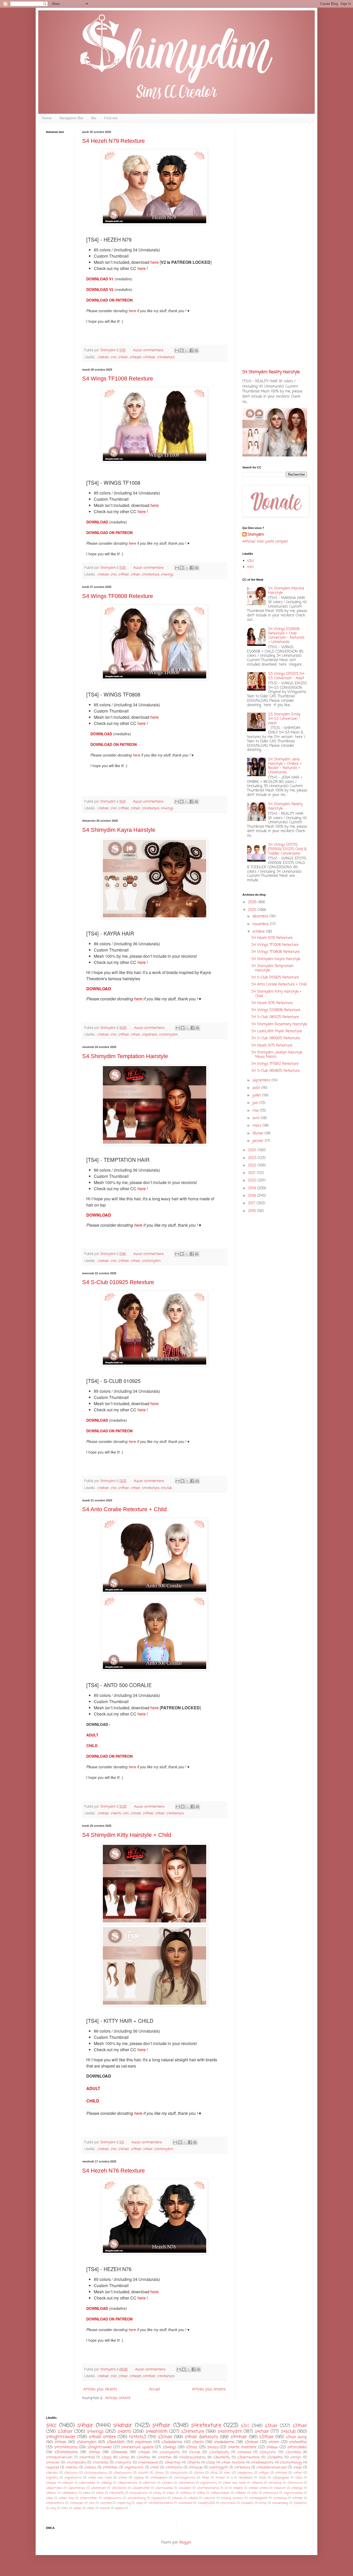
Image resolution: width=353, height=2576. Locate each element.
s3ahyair (68, 2483)
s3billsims (71, 2473)
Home (47, 118)
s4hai (49, 2498)
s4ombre (106, 2503)
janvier (259, 1141)
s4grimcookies (293, 2493)
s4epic (171, 2493)
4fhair (206, 2478)
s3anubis (52, 2473)
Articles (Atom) (118, 2398)
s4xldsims (300, 2503)
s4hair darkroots (201, 2437)
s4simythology (291, 2463)
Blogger (185, 2543)
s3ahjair (51, 2483)
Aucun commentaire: (149, 350)
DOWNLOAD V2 (100, 289)
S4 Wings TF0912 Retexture (275, 1064)
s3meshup (275, 2483)
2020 (253, 1181)
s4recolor (53, 2463)
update (119, 2508)
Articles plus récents (100, 2389)
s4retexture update (137, 2447)
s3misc (192, 2447)
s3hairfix (193, 2463)
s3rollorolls (119, 2488)
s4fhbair (241, 2493)
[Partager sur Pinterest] (196, 350)
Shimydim (256, 535)
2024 (253, 1150)
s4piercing (124, 2503)
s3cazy (107, 2457)
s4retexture (166, 357)
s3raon (159, 2473)
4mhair (220, 2478)
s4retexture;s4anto (161, 2503)
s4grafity (52, 2478)
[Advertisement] (62, 219)
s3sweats (185, 2488)
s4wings (167, 575)
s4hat (154, 2468)
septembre (262, 1080)
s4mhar (297, 2498)
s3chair (165, 2437)
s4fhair (124, 575)
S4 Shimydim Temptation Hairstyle (125, 1056)
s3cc (251, 561)
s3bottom (149, 2483)
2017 (252, 1203)
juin (256, 1103)
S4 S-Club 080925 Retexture (276, 1038)
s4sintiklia (87, 2457)
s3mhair (252, 2442)
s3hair (271, 2426)
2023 (253, 1158)
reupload (52, 2468)
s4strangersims (185, 2478)
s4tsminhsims (66, 2447)
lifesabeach (246, 2478)
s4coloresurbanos (193, 2457)
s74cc (65, 2508)
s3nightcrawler (100, 2447)
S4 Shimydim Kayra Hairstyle (119, 830)
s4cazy (213, 2447)
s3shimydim (87, 2442)
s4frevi (298, 2473)
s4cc (114, 357)
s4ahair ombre (258, 2488)
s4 (226, 2488)
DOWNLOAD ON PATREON (109, 300)
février (259, 1133)
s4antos (72, 2468)
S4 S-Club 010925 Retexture (118, 1282)
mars (258, 1126)
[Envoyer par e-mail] (177, 350)
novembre (261, 924)
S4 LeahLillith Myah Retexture (277, 1031)
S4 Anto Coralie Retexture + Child (124, 1509)
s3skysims (268, 2452)
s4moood (244, 2452)
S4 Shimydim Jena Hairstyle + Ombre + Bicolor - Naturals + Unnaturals (285, 766)
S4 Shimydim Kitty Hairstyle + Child (127, 1835)
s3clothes (143, 2457)
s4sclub (166, 1488)
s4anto (116, 1813)
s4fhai (201, 2493)
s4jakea (139, 2478)
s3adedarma (172, 2442)
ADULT (92, 1735)
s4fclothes (110, 2468)
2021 (252, 1173)
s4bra (86, 2493)
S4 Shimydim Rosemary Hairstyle (279, 1024)
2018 (253, 1196)
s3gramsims (209, 2483)
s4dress (90, 2468)
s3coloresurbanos (96, 2473)
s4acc (227, 2473)
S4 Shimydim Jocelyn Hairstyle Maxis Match (277, 1055)
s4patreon (150, 1035)
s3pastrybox (54, 2488)
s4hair (123, 357)
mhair (263, 2478)
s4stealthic (298, 2442)
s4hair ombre (102, 2437)
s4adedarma (224, 2442)
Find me (111, 118)
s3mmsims (295, 2483)
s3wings (170, 2447)
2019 (253, 1188)
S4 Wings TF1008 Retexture (118, 379)
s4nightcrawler (61, 2437)
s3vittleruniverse (208, 2488)
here (155, 262)
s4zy (53, 2508)
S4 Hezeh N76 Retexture (113, 2171)
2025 (253, 910)
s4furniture (271, 2493)
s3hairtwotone (249, 2457)
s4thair (60, 2442)
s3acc (299, 2478)
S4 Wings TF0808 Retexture (118, 596)
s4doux (272, 2447)
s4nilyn (296, 2457)
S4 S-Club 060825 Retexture (276, 1071)
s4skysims (123, 2463)
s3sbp (210, 2463)
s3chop (124, 2457)
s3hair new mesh (234, 2483)
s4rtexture (242, 2468)
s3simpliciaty (219, 2452)
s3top (214, 2473)
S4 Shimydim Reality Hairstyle (271, 372)
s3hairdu (257, 2483)
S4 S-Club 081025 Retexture (275, 1017)
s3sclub (194, 2452)
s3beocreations (128, 2483)
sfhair (91, 2508)
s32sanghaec (281, 2478)
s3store (199, 2473)
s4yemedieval (148, 2463)
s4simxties (101, 2463)
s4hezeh (135, 357)
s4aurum (280, 2488)
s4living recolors (232, 2498)
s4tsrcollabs (297, 2447)
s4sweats (247, 2503)
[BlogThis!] (182, 350)
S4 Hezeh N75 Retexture (272, 1046)
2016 (253, 1211)
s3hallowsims (123, 2473)
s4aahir (238, 2488)
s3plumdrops (77, 2488)
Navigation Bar (71, 118)
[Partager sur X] (187, 350)
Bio (94, 118)
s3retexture (193, 2432)
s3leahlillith (116, 2442)
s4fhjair (264, 2473)
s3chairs (167, 2483)
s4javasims (159, 2498)
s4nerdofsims (55, 2503)
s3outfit (143, 2473)
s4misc (95, 2452)
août (257, 1088)
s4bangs (297, 2488)
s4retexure (185, 2503)
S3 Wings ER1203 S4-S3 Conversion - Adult (287, 676)
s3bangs (107, 2483)
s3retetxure (98, 2488)
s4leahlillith (157, 2432)
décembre (261, 916)
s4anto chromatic (242, 2447)
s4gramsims (73, 2478)
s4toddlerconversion (272, 2468)
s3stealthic (275, 2457)
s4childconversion (59, 2457)
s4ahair (103, 357)
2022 (253, 1166)
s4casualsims (139, 2493)
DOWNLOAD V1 (100, 279)
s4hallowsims (113, 2498)
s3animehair (87, 2483)
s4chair (136, 1813)
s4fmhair (281, 2473)
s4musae (195, 2468)
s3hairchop (172, 2463)
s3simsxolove (164, 2488)
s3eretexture (186, 2483)
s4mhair (149, 357)
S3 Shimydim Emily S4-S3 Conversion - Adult (284, 719)
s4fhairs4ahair (220, 2493)
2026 (253, 902)
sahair (78, 2508)
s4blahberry (70, 2493)
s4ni (92, 2503)
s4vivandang (280, 2503)
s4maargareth (258, 2498)
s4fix (255, 2493)
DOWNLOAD (98, 522)
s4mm (274, 2442)
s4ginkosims (134, 2468)
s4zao (297, 2468)
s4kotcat (209, 2498)
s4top (263, 2503)
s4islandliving (136, 2498)
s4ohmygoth (218, 2468)
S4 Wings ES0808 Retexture (276, 1010)
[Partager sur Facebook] (191, 350)
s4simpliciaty (76, 2463)
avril (257, 1118)
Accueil (155, 2389)
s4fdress (186, 2493)
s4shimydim (168, 1035)
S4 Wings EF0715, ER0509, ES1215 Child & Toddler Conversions (287, 849)
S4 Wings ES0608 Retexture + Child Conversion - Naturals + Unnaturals (286, 636)
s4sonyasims (170, 2452)
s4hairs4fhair (89, 2498)
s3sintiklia (293, 2452)
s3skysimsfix (179, 2473)
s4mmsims (174, 2468)
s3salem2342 (141, 2488)
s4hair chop (66, 2498)
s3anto (198, 2442)
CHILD (92, 1746)
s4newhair (77, 2503)
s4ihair (123, 2478)
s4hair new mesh (100, 2478)
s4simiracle (228, 2503)
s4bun (100, 2493)
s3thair (266, 2437)
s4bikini (51, 2493)
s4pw (139, 2503)
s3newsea (119, 2452)
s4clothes (165, 2457)
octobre (259, 932)
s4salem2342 (206, 2503)
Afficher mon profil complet (265, 542)
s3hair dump (296, 2437)
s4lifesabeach (159, 2478)
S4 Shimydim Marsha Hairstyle (286, 591)
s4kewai (177, 2498)
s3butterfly (222, 2457)
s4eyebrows (245, 2473)
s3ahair (65, 2432)
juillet (257, 1095)
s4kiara (193, 2498)
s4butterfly (117, 2493)
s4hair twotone (233, 2463)
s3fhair (300, 2426)
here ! (143, 962)
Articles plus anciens (209, 2389)
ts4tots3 (138, 2437)
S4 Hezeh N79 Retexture (113, 141)
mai (256, 1111)
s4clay (157, 2493)
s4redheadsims (262, 2463)
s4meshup (280, 2498)
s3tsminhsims (66, 2452)
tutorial (105, 2508)
